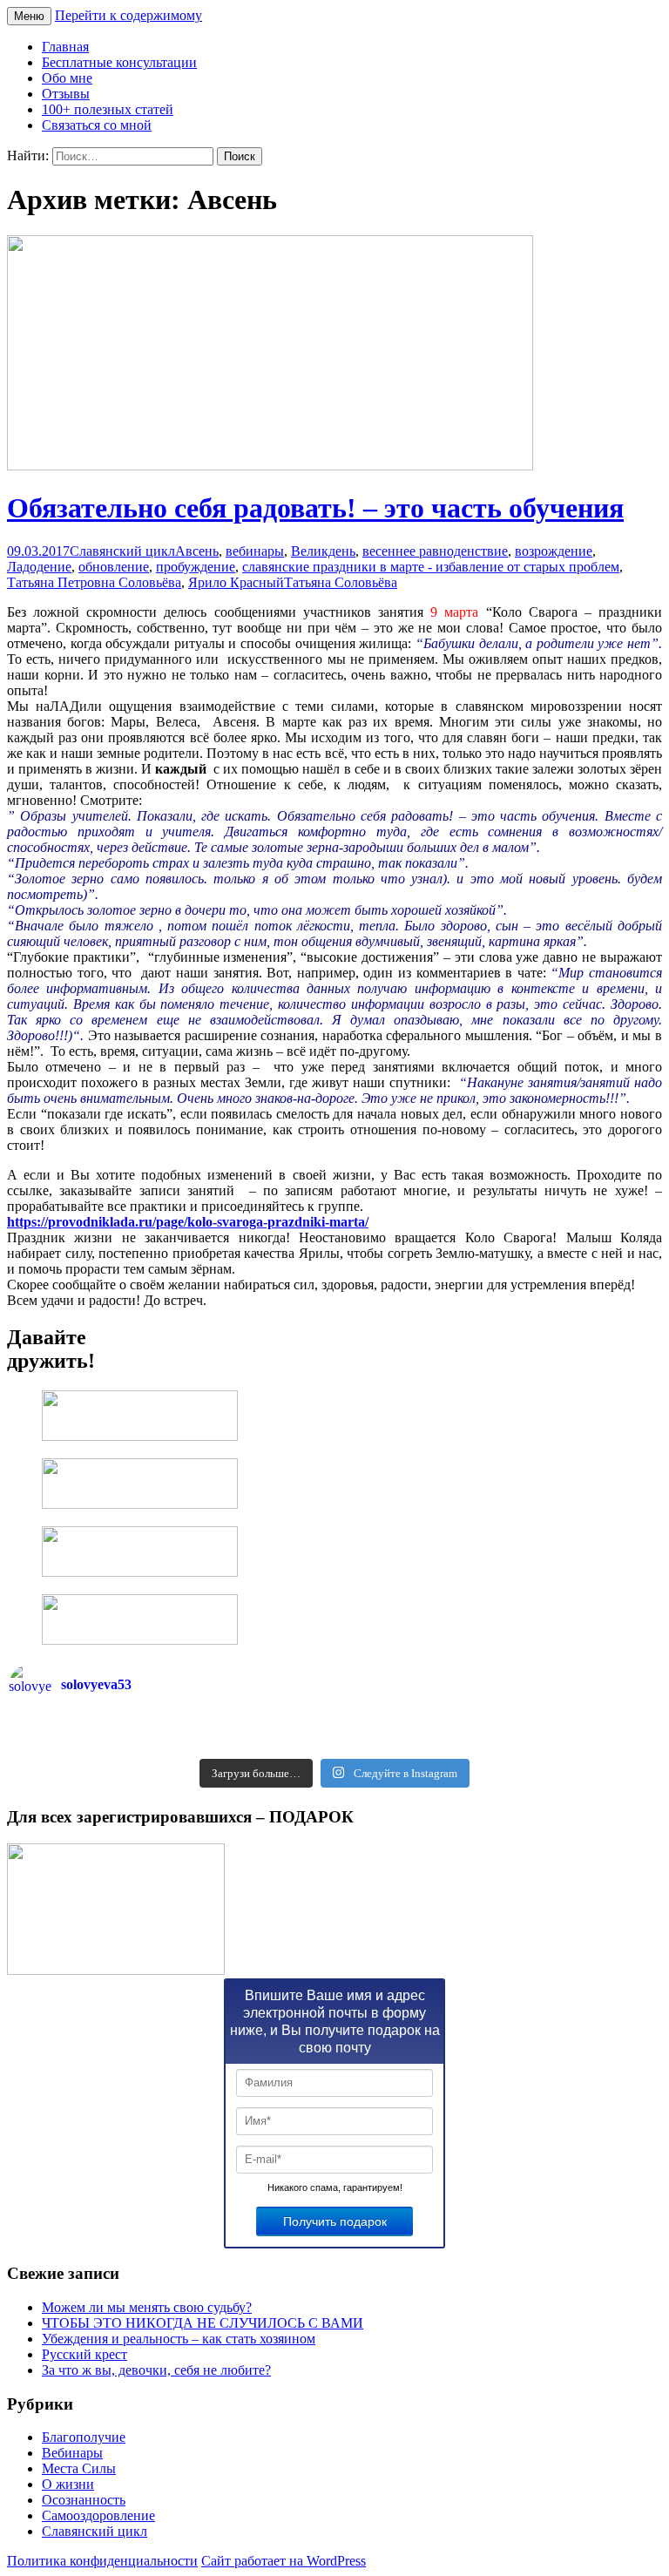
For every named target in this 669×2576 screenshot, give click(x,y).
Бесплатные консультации (119, 62)
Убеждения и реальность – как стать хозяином (179, 2339)
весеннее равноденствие (435, 551)
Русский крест (84, 2354)
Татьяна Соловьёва (341, 582)
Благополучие (84, 2437)
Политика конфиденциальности (102, 2561)
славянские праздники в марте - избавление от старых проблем (431, 567)
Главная (65, 47)
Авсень (197, 551)
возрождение (554, 551)
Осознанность (84, 2500)
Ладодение (39, 567)
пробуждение (196, 567)
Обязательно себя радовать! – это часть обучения (315, 508)
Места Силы (79, 2468)
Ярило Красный (236, 582)
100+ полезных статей (108, 109)
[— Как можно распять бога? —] (497, 1744)
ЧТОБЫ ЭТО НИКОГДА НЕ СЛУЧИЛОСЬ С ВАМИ (203, 2323)
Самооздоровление (98, 2515)
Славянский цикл (122, 551)
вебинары (255, 551)
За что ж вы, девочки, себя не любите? (156, 2370)
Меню (29, 16)
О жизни (68, 2484)
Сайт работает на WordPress (284, 2561)
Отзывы (66, 94)
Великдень (323, 551)
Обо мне (67, 78)
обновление (114, 567)
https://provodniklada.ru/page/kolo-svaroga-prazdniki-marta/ (188, 1222)
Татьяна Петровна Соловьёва (94, 582)
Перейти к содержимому (128, 15)
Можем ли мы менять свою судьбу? (147, 2307)
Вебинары (72, 2453)
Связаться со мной (97, 125)
